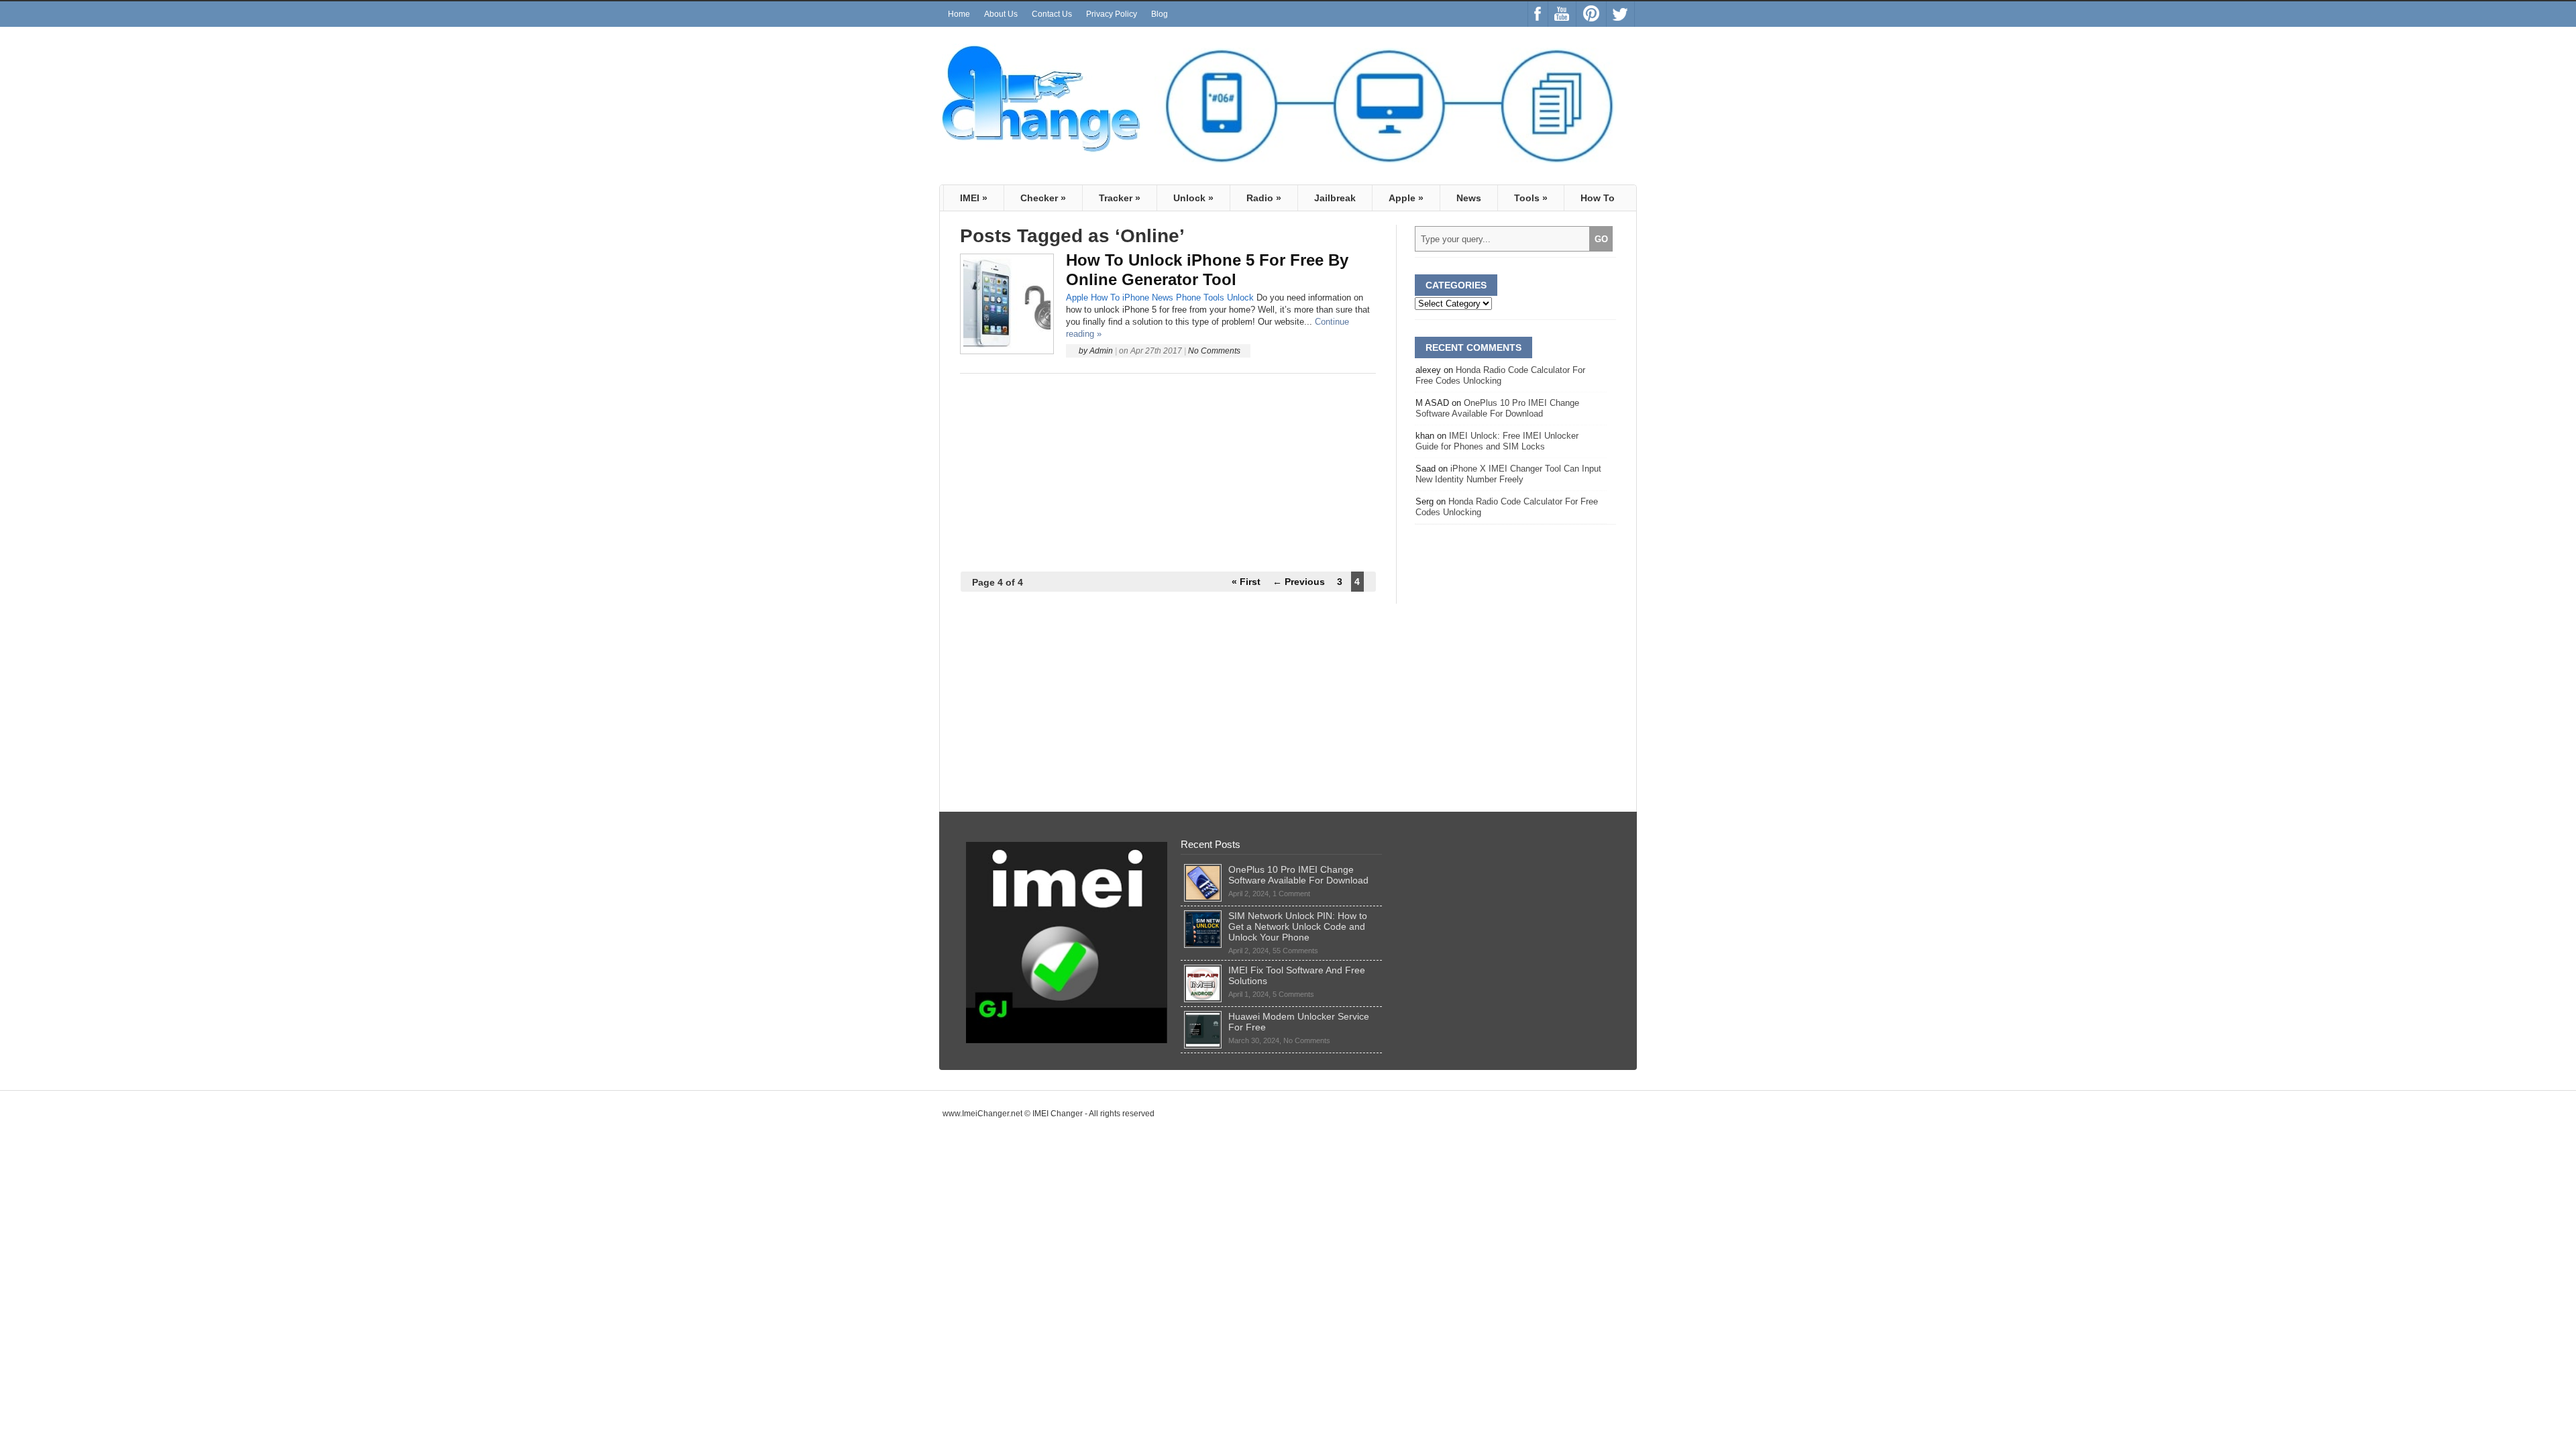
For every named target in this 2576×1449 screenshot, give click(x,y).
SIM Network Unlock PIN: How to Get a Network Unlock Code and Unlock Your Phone (1298, 926)
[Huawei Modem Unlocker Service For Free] (1203, 1016)
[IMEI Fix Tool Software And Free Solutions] (1203, 970)
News (1469, 198)
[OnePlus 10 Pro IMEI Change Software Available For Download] (1203, 869)
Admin (1101, 351)
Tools (1531, 198)
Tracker (1120, 198)
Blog (1160, 14)
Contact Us (1052, 14)
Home (959, 14)
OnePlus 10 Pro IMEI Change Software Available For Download (1497, 408)
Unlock (1193, 198)
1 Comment (1291, 894)
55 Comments (1295, 951)
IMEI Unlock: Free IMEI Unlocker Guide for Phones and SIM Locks (1497, 441)
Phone (1188, 298)
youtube (1562, 14)
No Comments (1214, 351)
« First (1246, 582)
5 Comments (1293, 994)
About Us (1001, 14)
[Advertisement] (1168, 473)
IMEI (974, 198)
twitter (1620, 14)
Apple (1406, 198)
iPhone (1136, 298)
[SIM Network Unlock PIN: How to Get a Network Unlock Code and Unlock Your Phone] (1203, 916)
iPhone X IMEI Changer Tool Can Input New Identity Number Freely (1508, 474)
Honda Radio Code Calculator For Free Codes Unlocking (1500, 375)
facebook (1538, 14)
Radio (1264, 198)
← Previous (1299, 582)
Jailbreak (1335, 198)
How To (1598, 198)
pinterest (1591, 14)
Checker (1043, 198)
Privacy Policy (1112, 14)
